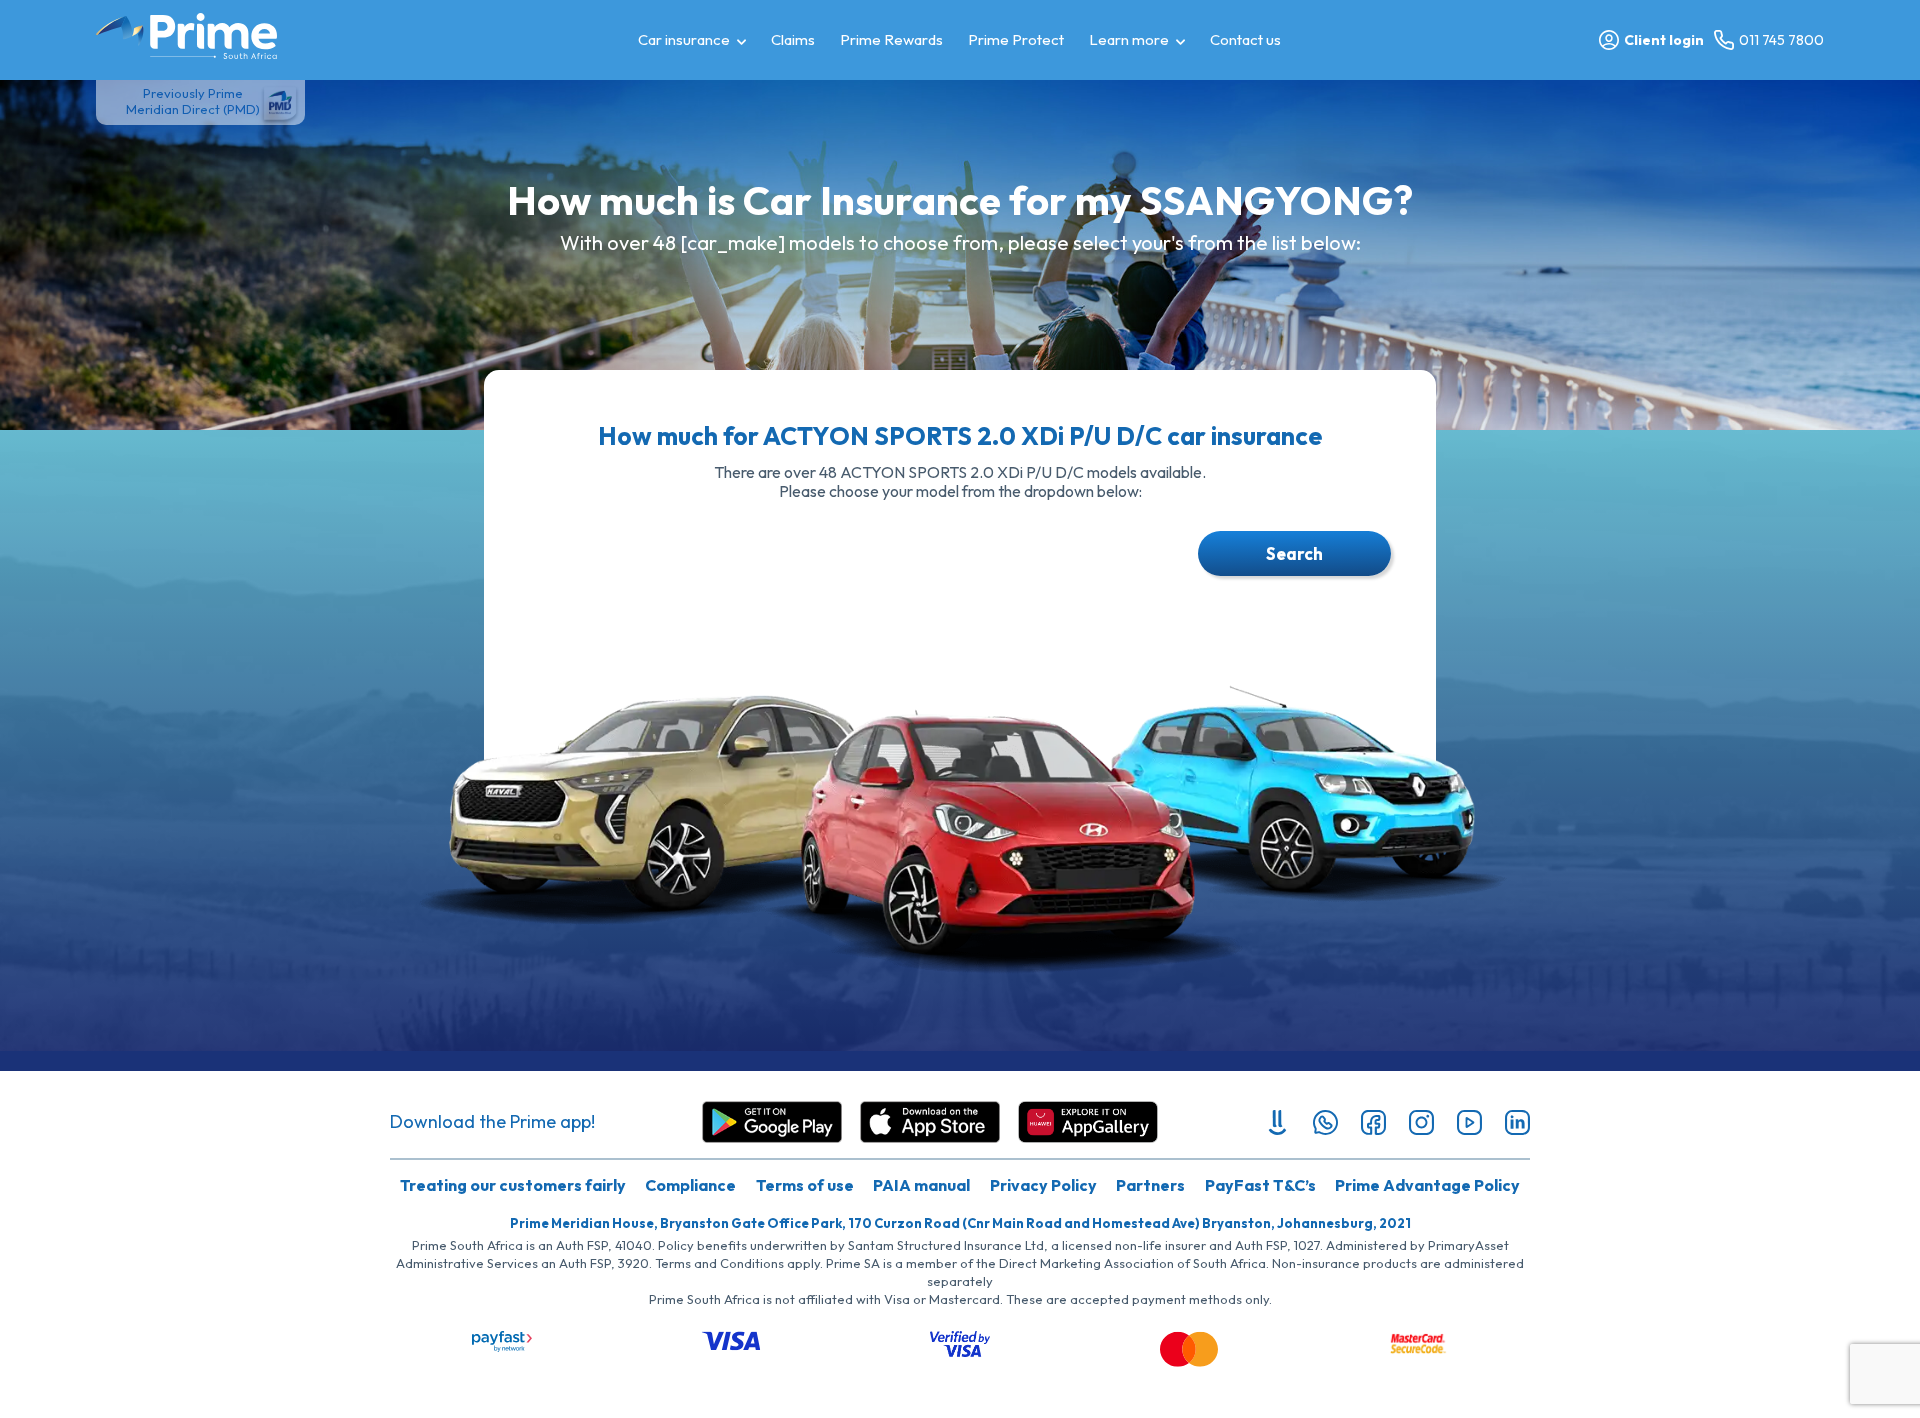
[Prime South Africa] (186, 36)
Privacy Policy (1043, 1185)
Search (1294, 553)
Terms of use (805, 1185)
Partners (1150, 1185)
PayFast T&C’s (1260, 1185)
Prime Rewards (891, 39)
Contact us (1245, 39)
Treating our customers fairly (513, 1185)
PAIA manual (921, 1185)
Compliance (690, 1185)
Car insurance (684, 39)
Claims (793, 39)
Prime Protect (1016, 39)
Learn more (1129, 39)
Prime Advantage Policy (1427, 1185)
